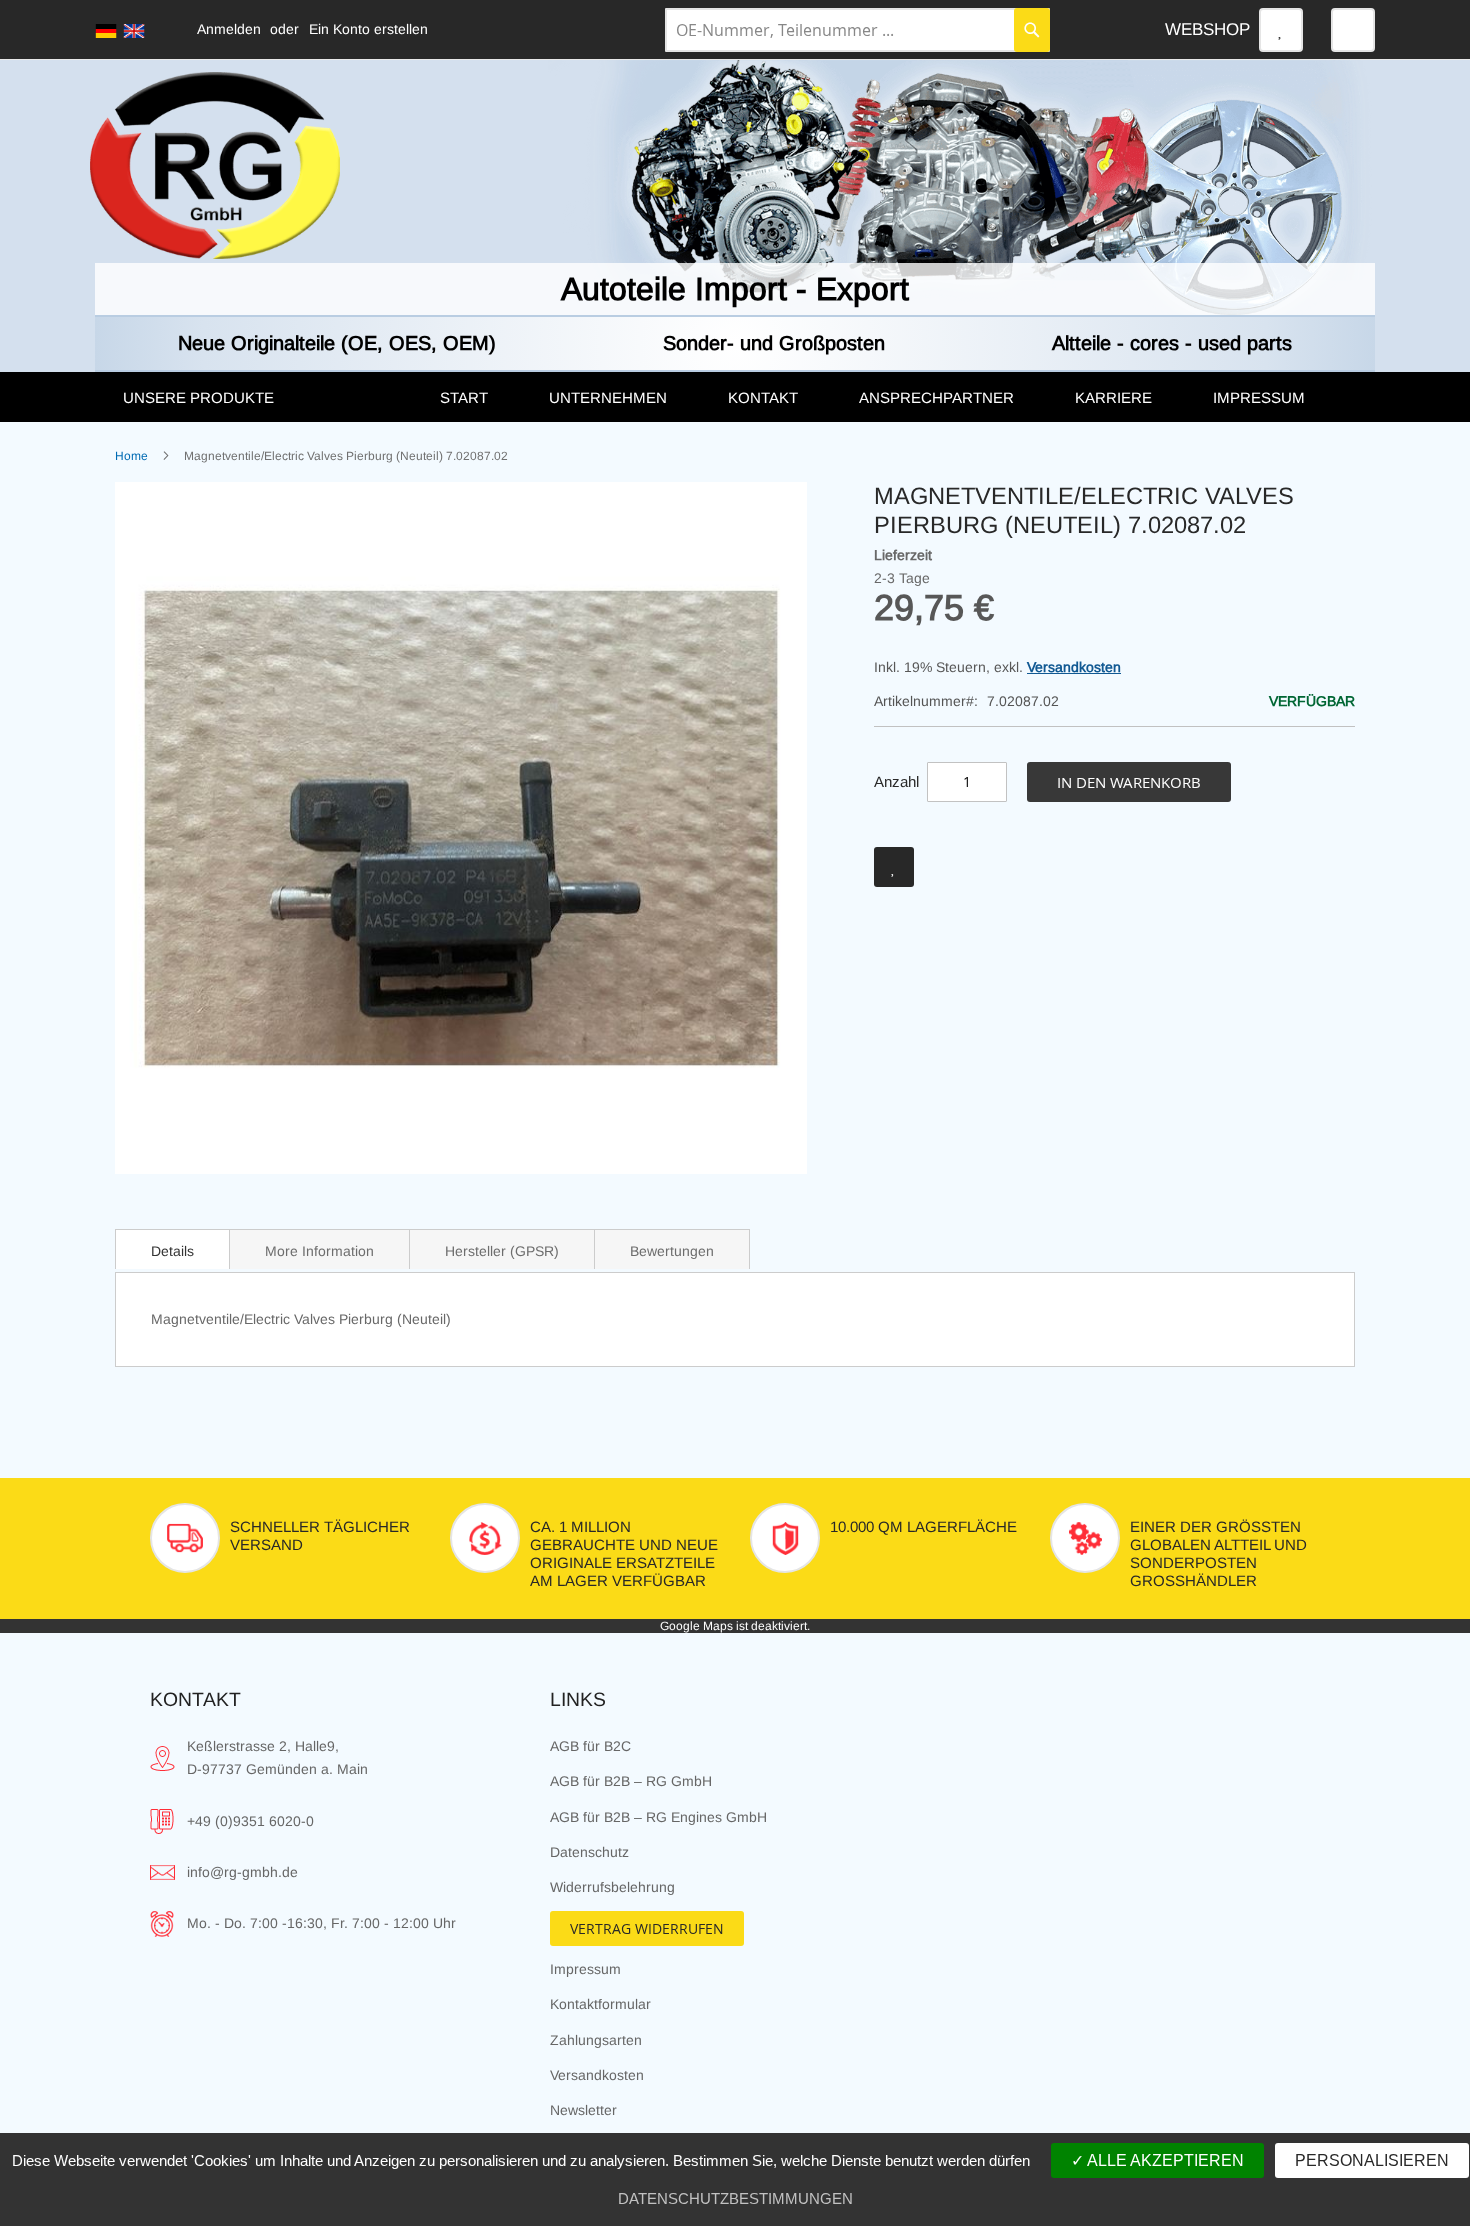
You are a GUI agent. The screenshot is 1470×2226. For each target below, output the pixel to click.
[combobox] (857, 30)
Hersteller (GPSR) (502, 1251)
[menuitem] (261, 398)
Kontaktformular (600, 2004)
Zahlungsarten (596, 2040)
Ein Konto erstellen (368, 29)
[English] (134, 31)
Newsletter (583, 2110)
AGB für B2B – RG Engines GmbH (658, 1817)
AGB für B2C (590, 1746)
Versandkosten (1074, 667)
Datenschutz (589, 1852)
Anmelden (229, 29)
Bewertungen (672, 1251)
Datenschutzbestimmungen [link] (735, 2198)
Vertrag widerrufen (647, 1928)
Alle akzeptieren (1164, 2160)
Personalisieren (1372, 2160)
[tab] (172, 1249)
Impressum (585, 1969)
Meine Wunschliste (1281, 30)
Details (172, 1251)
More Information (319, 1251)
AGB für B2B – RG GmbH (631, 1781)
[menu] (735, 397)
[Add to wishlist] (894, 867)
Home (131, 456)
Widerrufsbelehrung (612, 1887)
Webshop (1207, 29)
